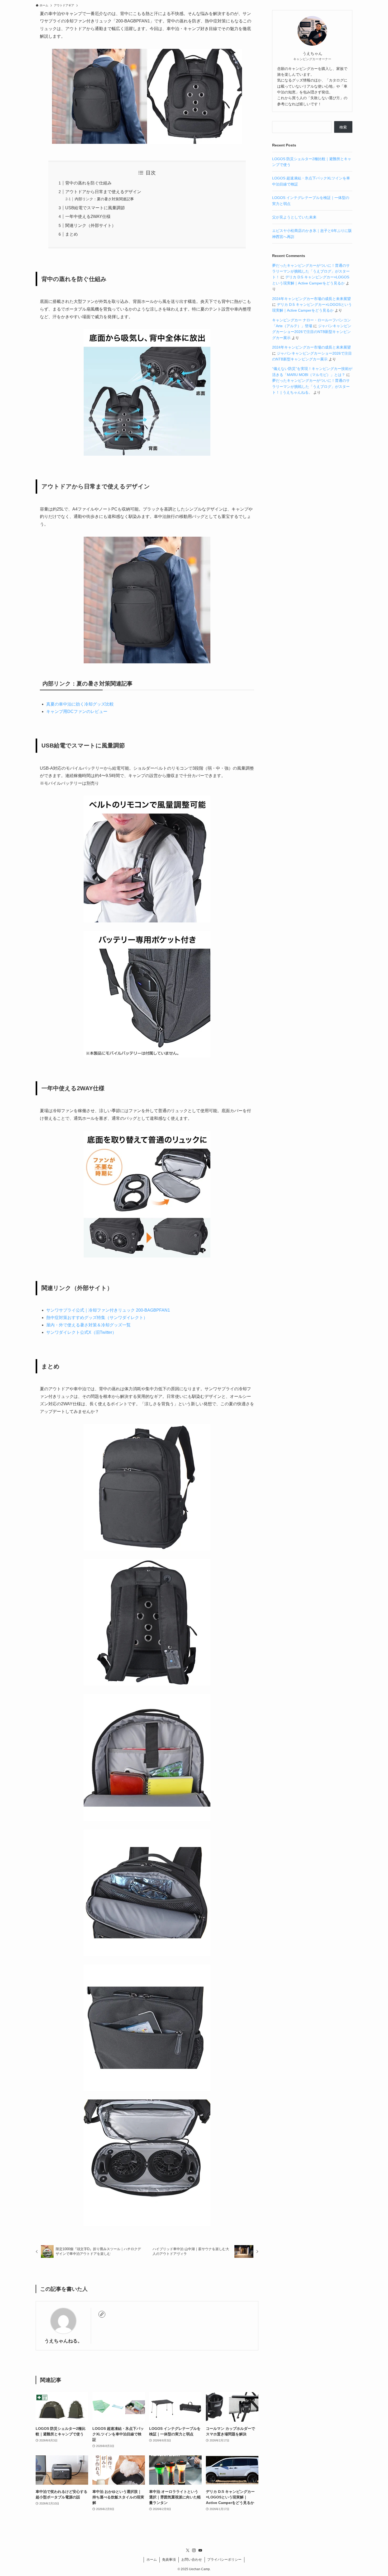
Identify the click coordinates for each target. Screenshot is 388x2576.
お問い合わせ (192, 2560)
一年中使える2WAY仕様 (88, 216)
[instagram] (194, 2550)
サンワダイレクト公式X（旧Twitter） (81, 1332)
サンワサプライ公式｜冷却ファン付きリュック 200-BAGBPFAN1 (108, 1310)
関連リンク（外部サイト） (91, 225)
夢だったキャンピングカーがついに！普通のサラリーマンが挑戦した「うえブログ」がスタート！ (311, 271)
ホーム (152, 2560)
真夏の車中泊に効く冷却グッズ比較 (80, 704)
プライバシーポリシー (224, 2560)
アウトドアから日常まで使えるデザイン (103, 192)
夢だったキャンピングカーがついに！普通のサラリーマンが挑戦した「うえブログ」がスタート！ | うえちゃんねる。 (311, 386)
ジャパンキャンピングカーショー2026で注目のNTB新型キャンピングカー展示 (312, 332)
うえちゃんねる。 (63, 2341)
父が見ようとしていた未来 (294, 217)
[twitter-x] (188, 2550)
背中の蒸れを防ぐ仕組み (88, 183)
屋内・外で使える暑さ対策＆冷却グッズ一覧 (88, 1325)
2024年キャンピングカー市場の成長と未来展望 (311, 299)
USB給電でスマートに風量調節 (95, 208)
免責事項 (169, 2560)
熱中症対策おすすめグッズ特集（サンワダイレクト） (97, 1318)
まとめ (72, 234)
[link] (102, 2314)
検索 (343, 127)
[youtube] (200, 2550)
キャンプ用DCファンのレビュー (77, 711)
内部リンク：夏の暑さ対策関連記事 (104, 199)
